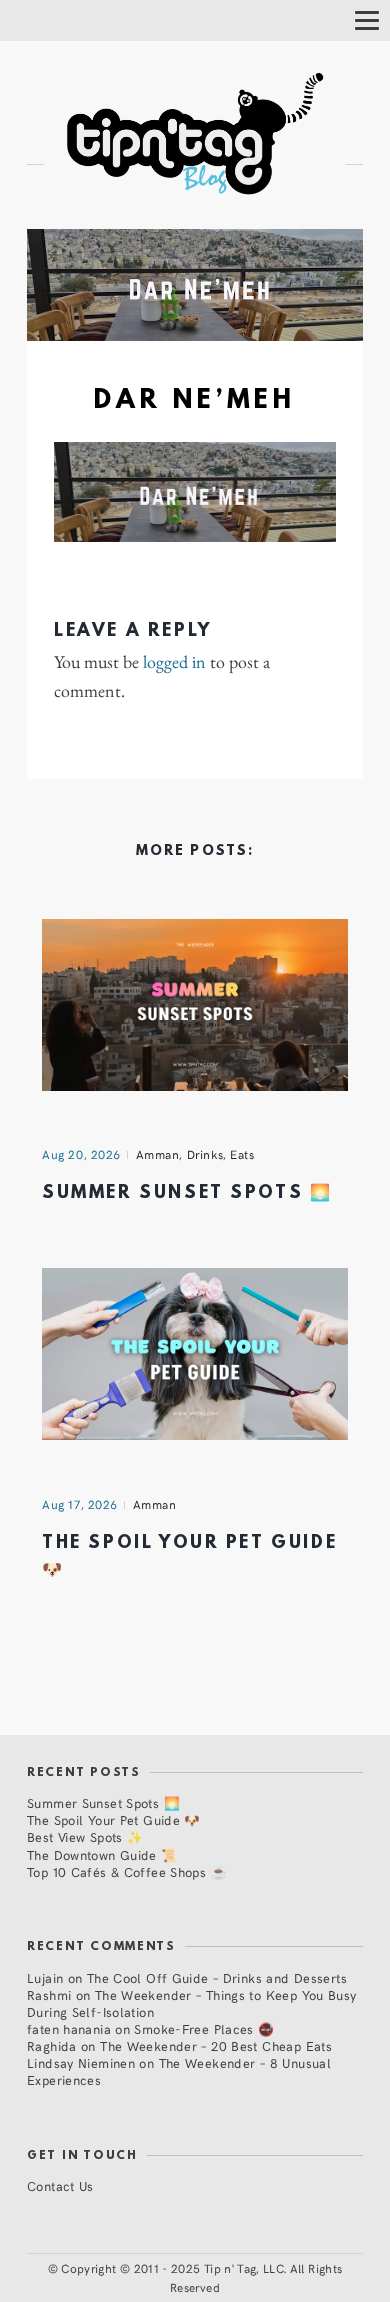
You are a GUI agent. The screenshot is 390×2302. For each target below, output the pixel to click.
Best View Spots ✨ (85, 1836)
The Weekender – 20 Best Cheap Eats (216, 2045)
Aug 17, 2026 (80, 1504)
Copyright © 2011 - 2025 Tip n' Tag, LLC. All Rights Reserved (201, 2277)
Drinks (205, 1154)
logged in (174, 662)
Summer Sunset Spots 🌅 (187, 1193)
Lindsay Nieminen (81, 2062)
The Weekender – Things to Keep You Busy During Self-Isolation (192, 2003)
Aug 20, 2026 (81, 1154)
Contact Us (60, 2185)
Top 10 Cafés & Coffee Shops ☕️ (127, 1871)
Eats (242, 1154)
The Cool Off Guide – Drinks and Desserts (217, 1977)
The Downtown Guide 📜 (102, 1854)
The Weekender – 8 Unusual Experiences (179, 2071)
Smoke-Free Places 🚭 (204, 2028)
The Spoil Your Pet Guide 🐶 (114, 1819)
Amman (158, 1154)
